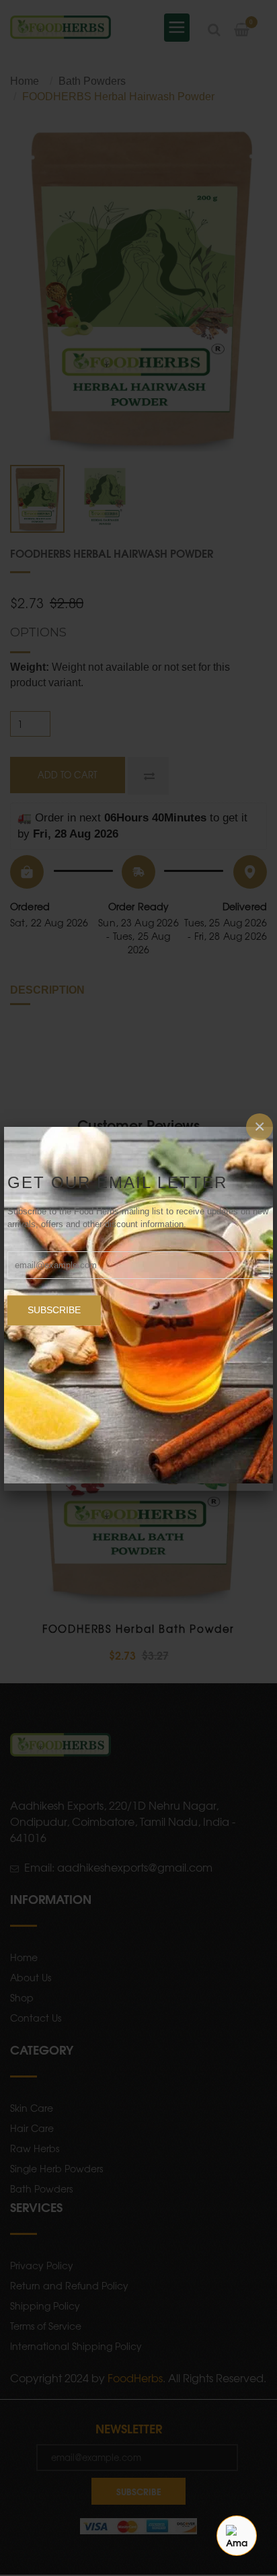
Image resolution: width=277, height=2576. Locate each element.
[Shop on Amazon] (237, 2536)
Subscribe (54, 1310)
